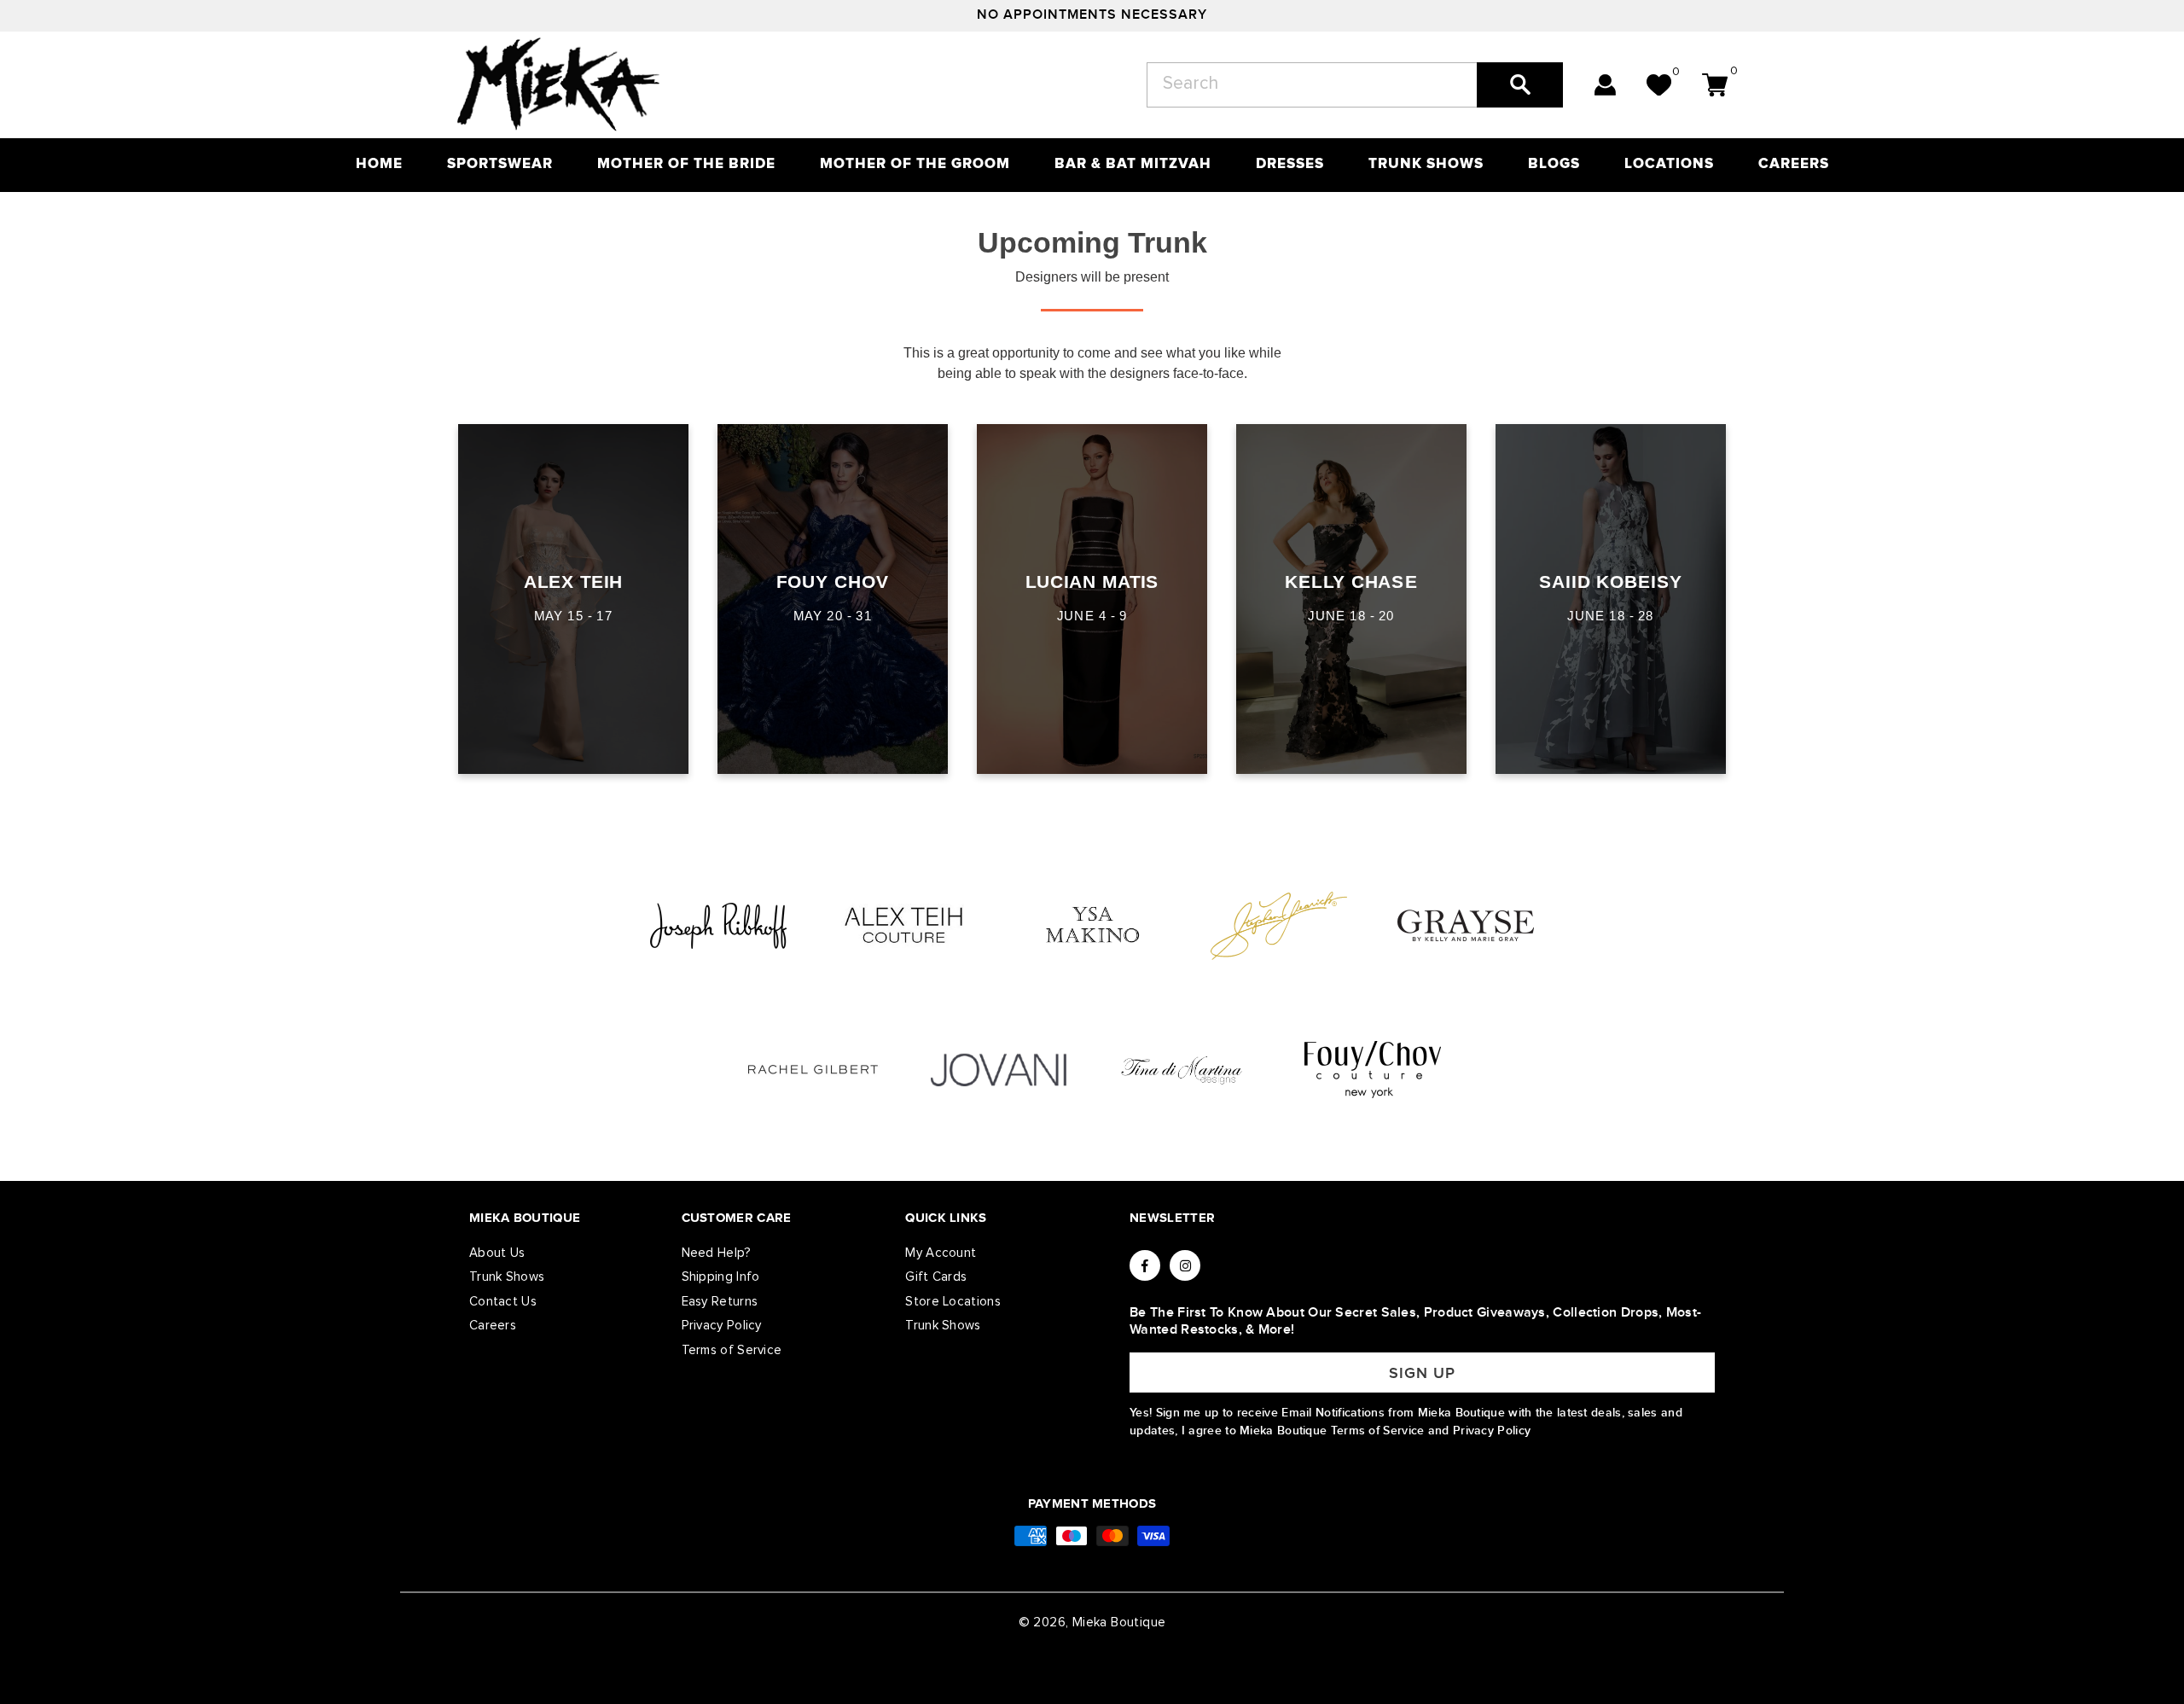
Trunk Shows (507, 1277)
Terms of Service (732, 1350)
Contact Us (503, 1302)
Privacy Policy (722, 1326)
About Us (497, 1253)
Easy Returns (720, 1302)
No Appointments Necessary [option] (1092, 15)
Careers (493, 1326)
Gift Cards (936, 1277)
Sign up (1422, 1373)
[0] (1659, 85)
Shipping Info (721, 1277)
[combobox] (1355, 85)
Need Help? (717, 1253)
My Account (941, 1253)
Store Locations (953, 1302)
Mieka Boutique (1119, 1623)
